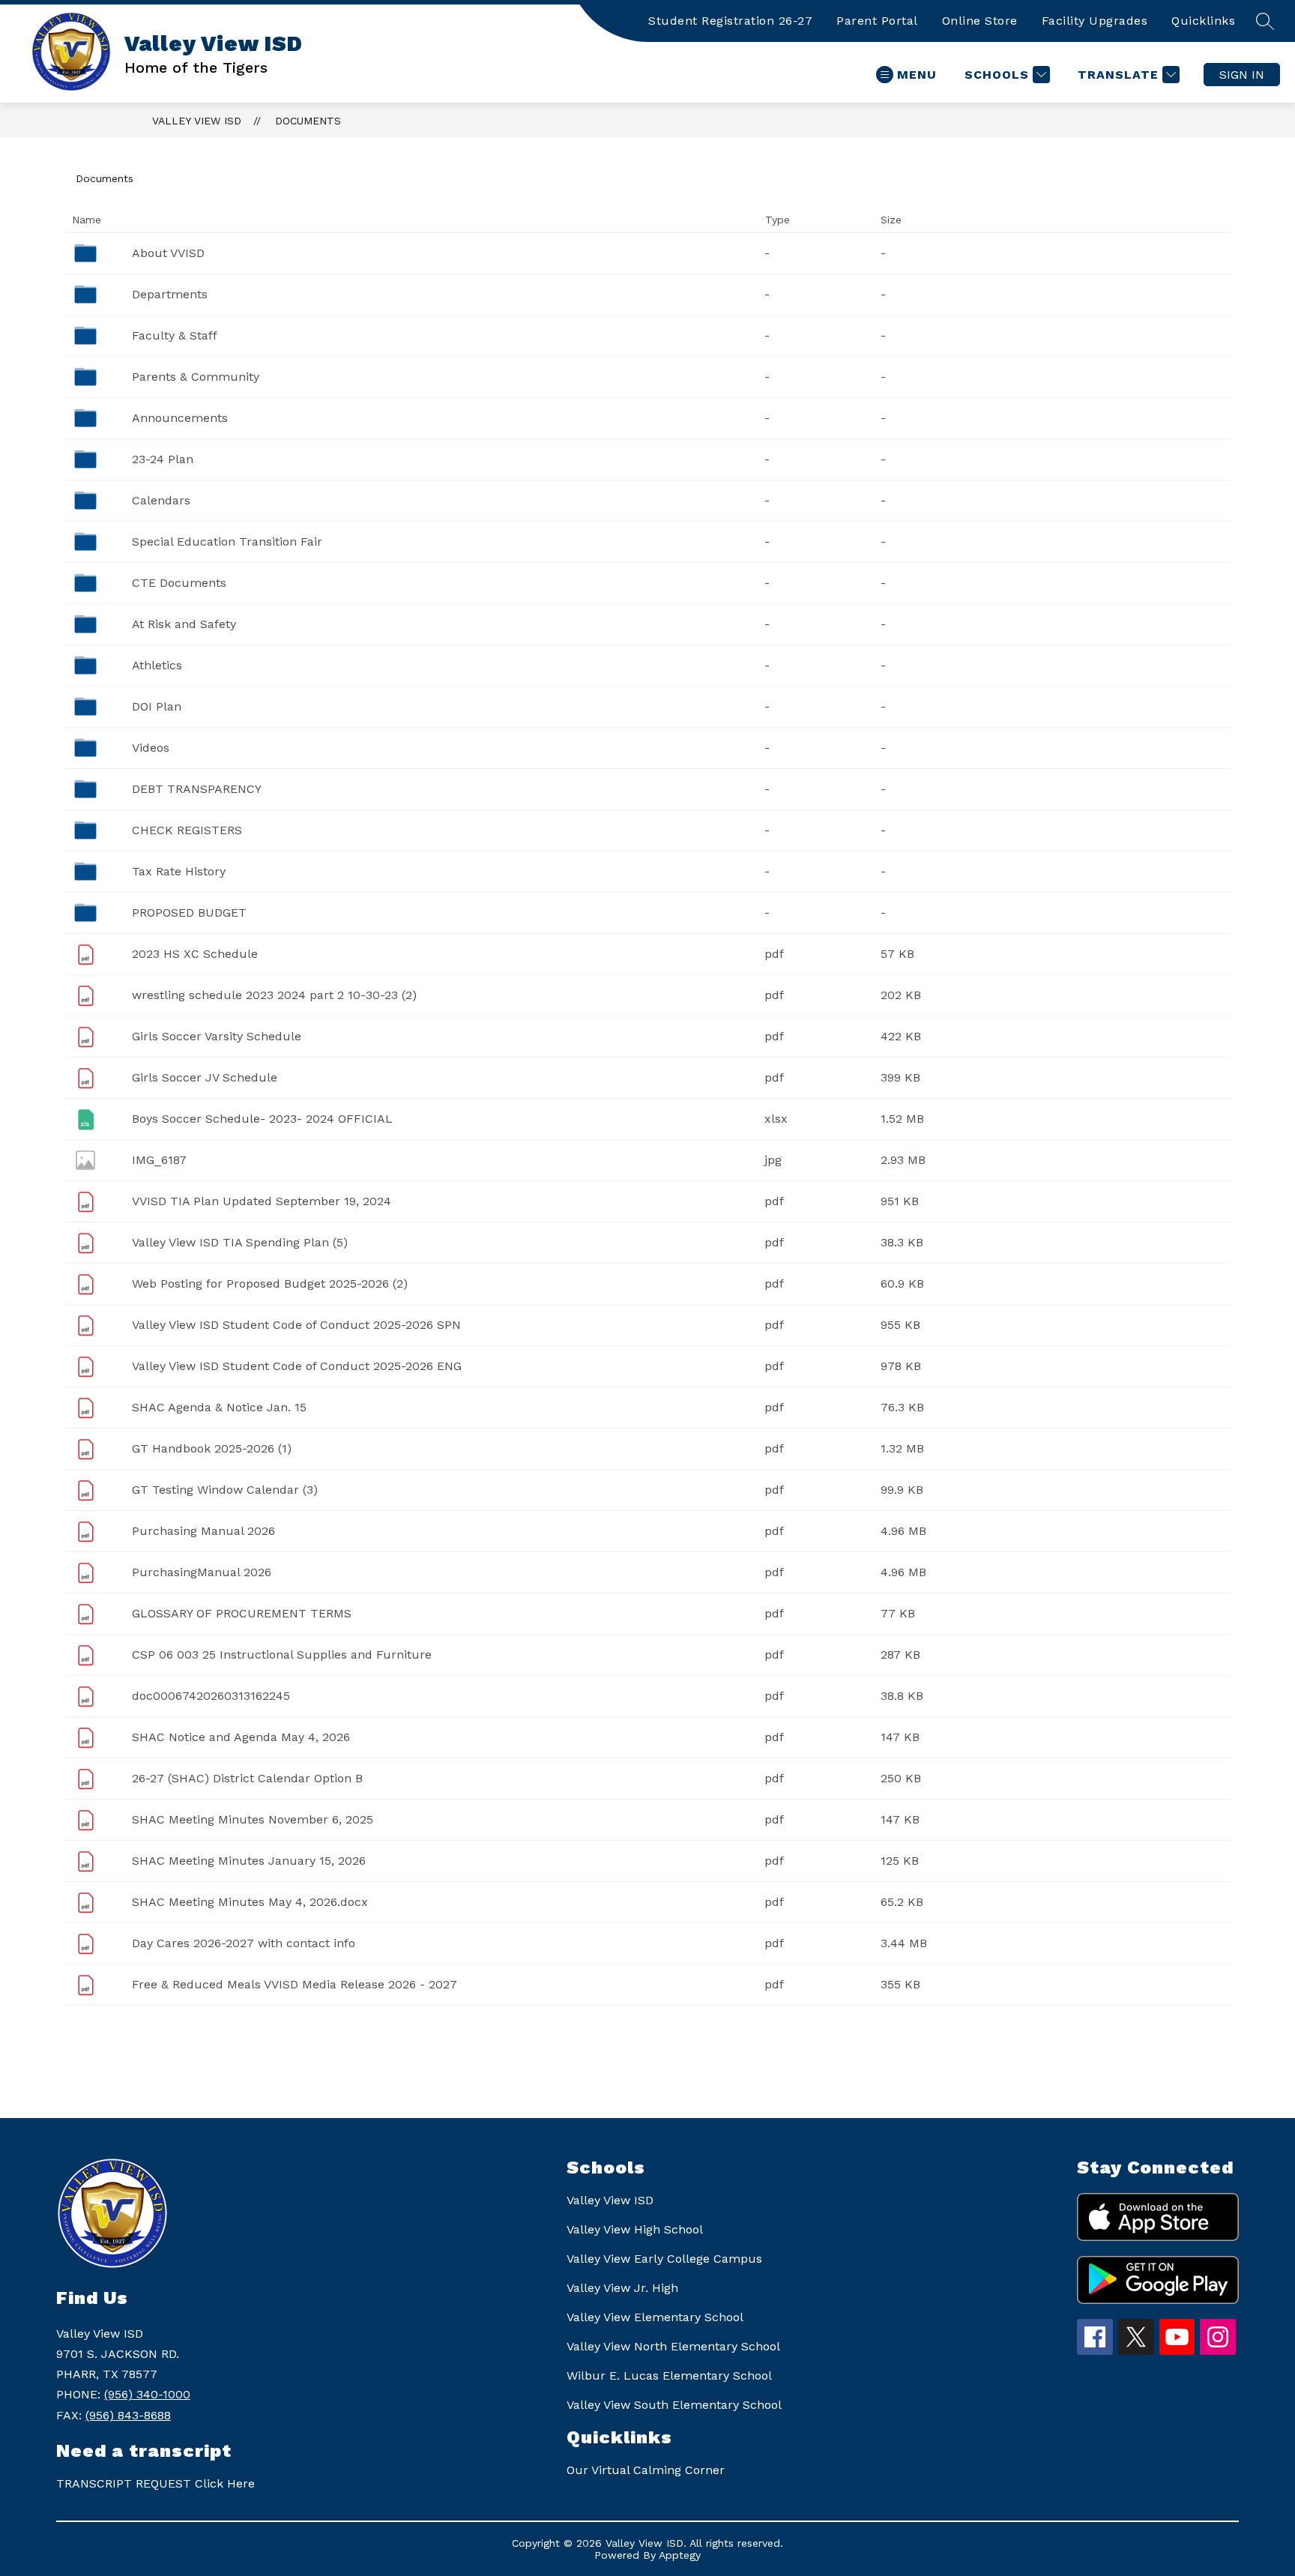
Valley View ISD (197, 121)
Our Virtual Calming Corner (646, 2470)
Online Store (980, 21)
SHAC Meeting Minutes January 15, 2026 (249, 1861)
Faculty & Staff (175, 335)
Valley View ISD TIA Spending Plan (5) (240, 1242)
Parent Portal (877, 21)
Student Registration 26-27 (730, 21)
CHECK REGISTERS (187, 830)
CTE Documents (179, 583)
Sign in (1242, 75)
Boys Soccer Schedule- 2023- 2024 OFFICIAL (262, 1119)
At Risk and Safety (184, 624)
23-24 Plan (163, 459)
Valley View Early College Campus (664, 2259)
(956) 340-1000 (147, 2394)
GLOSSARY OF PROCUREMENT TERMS (242, 1613)
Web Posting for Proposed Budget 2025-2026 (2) (270, 1284)
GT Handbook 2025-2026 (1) (212, 1448)
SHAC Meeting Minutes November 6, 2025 (253, 1819)
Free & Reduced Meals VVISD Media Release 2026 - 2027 (295, 1984)
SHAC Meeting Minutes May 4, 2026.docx (250, 1902)
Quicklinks (1203, 21)
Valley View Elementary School (655, 2317)
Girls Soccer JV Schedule (205, 1077)
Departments (170, 294)
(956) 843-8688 (128, 2415)
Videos (151, 748)
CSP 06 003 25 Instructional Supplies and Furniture (282, 1655)
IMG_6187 (159, 1160)
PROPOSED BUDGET (189, 913)
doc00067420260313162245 (211, 1696)
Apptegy (680, 2555)
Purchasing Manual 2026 (203, 1531)
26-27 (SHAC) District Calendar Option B (247, 1778)
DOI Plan (157, 706)
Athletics (157, 665)
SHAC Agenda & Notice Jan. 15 (219, 1407)
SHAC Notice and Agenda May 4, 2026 (241, 1737)
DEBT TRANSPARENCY (197, 789)
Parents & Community (196, 377)
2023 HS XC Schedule (195, 954)
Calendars (161, 500)
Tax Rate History (179, 871)
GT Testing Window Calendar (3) (225, 1490)
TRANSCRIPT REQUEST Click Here (156, 2483)
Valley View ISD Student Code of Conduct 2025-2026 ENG (297, 1366)
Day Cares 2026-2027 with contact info (244, 1943)
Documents (308, 121)
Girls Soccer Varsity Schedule (217, 1036)
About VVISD (168, 253)
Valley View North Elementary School (673, 2346)
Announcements (180, 418)
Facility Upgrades (1095, 21)
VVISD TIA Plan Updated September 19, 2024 (262, 1201)
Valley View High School (635, 2229)
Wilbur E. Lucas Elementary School (669, 2376)
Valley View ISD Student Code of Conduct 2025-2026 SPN (296, 1325)
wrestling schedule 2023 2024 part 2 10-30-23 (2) (274, 995)
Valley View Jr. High (622, 2288)
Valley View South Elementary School (674, 2405)
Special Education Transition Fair (227, 542)
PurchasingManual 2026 (202, 1572)
